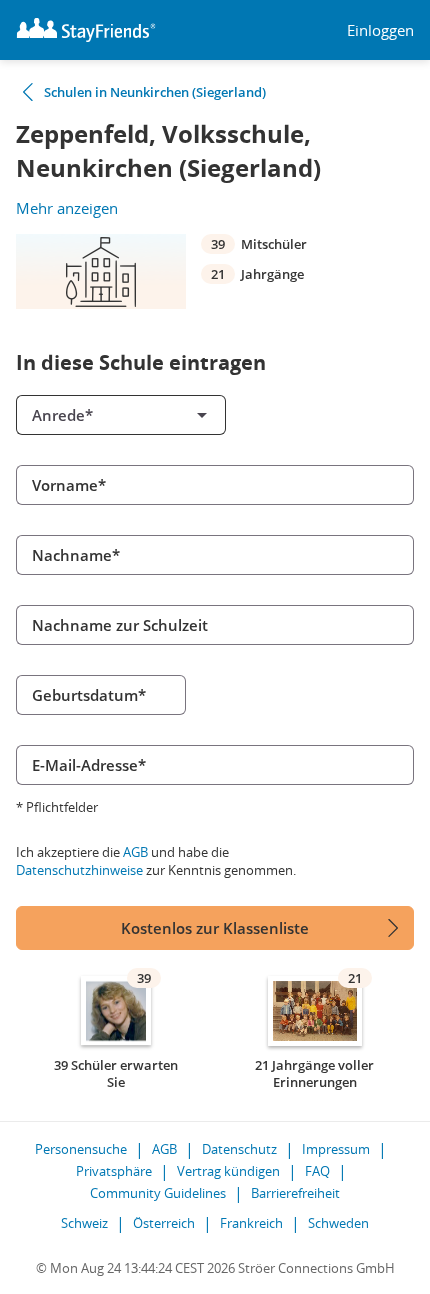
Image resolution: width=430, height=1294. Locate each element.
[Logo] (86, 30)
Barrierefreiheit (295, 1193)
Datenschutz (239, 1149)
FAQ (317, 1171)
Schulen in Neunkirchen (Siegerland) (155, 92)
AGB (135, 852)
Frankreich (251, 1223)
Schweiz (84, 1223)
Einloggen (380, 30)
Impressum (336, 1149)
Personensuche (81, 1149)
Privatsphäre (114, 1171)
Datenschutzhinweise (79, 870)
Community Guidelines (158, 1193)
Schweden (338, 1223)
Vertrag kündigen (228, 1171)
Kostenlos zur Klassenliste (215, 928)
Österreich (164, 1223)
